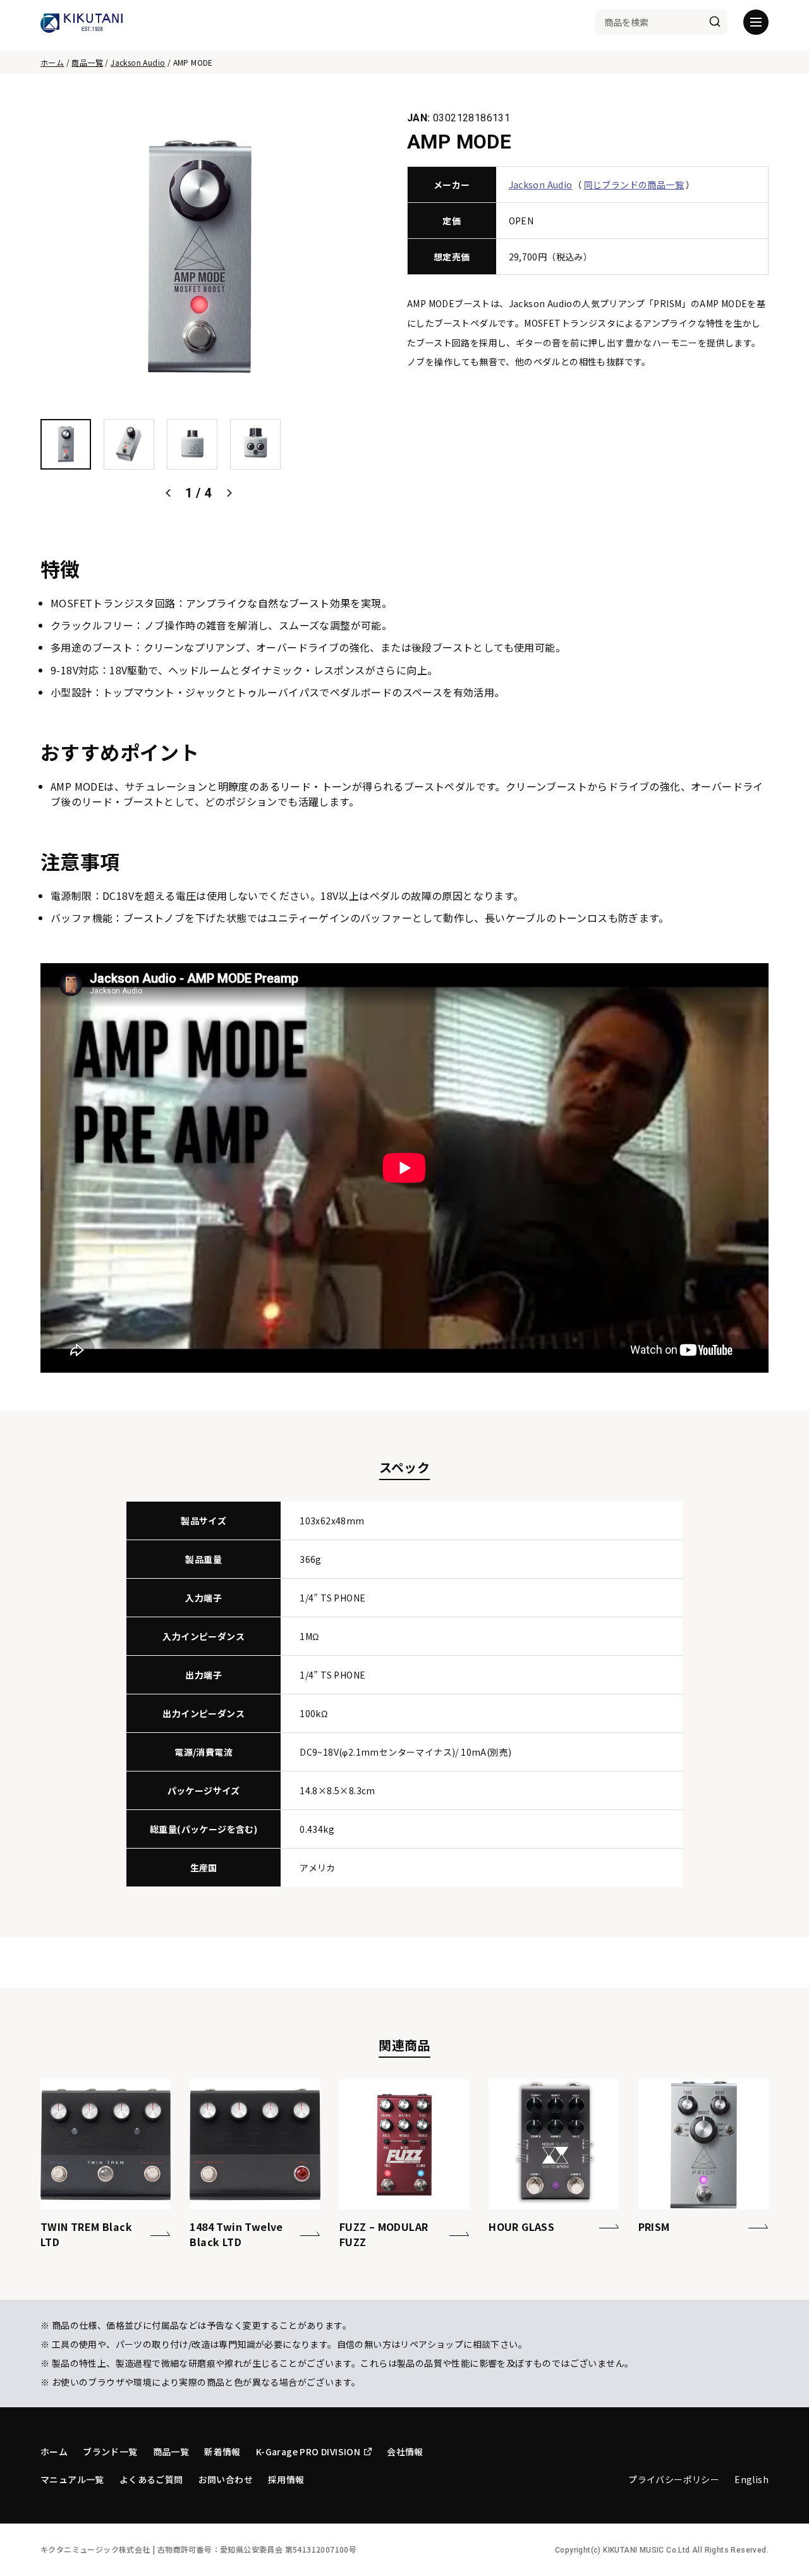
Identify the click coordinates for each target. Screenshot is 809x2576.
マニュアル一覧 (72, 2479)
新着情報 (222, 2451)
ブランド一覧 (110, 2451)
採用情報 (286, 2479)
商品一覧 (87, 62)
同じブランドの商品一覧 (634, 185)
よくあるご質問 (151, 2479)
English (751, 2479)
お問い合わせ (226, 2479)
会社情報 (405, 2451)
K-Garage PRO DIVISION (308, 2451)
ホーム (52, 62)
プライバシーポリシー (674, 2479)
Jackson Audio (138, 62)
